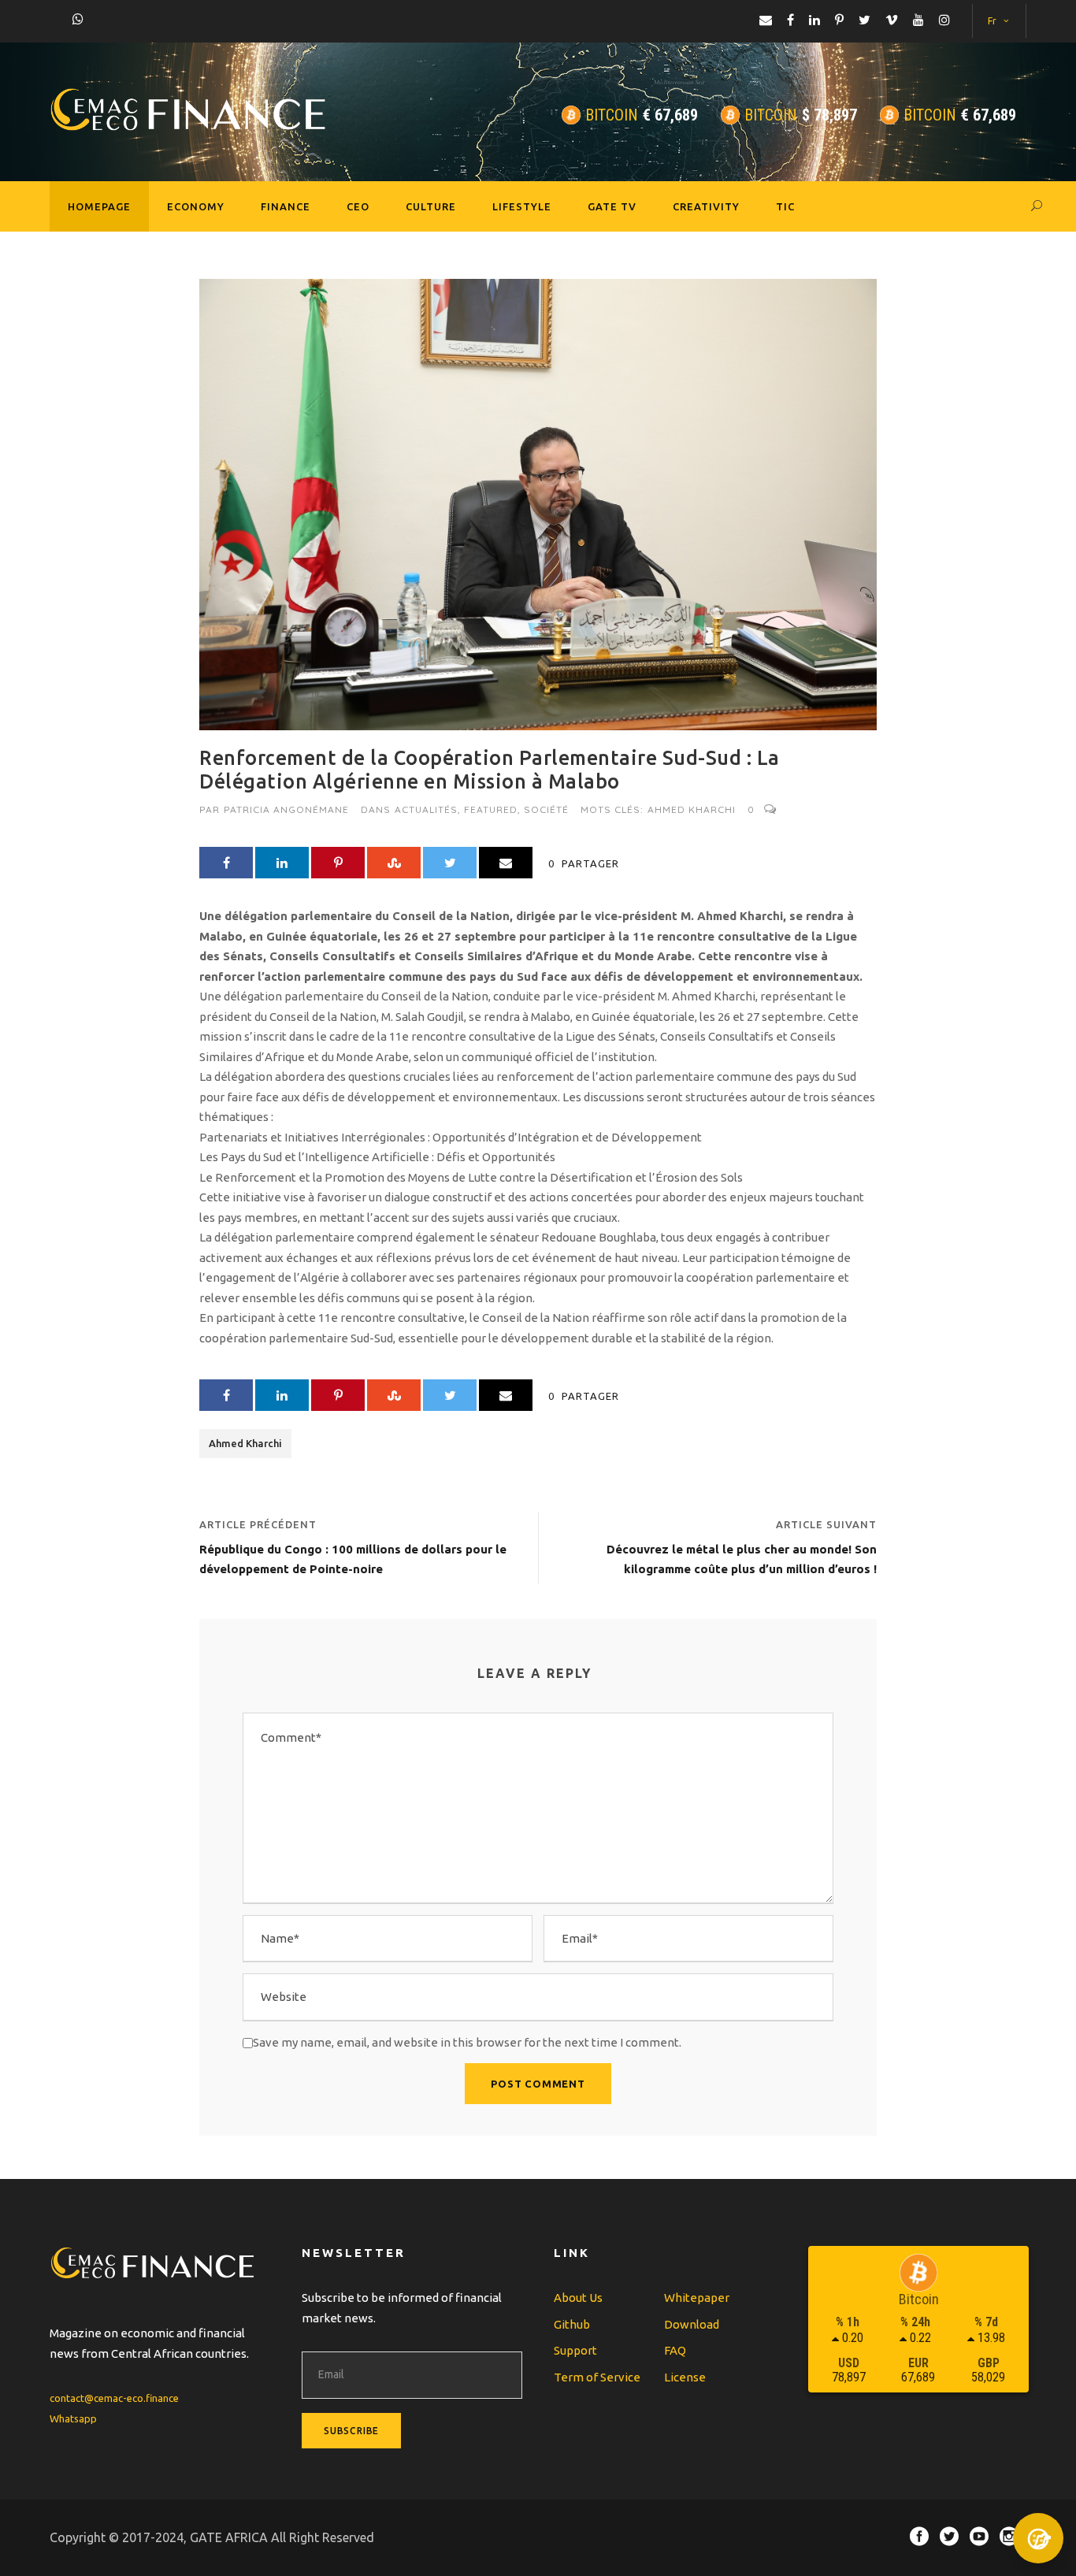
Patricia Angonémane (286, 809)
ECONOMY (196, 206)
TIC (785, 206)
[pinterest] (839, 20)
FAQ (675, 2350)
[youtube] (918, 20)
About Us (578, 2298)
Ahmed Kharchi (692, 809)
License (685, 2377)
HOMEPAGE (99, 206)
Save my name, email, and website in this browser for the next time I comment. (467, 2042)
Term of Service (597, 2377)
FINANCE (286, 206)
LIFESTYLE (522, 206)
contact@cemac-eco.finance (114, 2398)
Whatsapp (73, 2418)
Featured (491, 809)
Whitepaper (697, 2298)
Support (575, 2350)
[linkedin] (814, 20)
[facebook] (790, 20)
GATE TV (612, 206)
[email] (766, 20)
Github (572, 2324)
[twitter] (865, 20)
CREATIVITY (706, 206)
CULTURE (431, 206)
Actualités (426, 809)
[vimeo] (892, 20)
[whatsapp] (78, 19)
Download (692, 2324)
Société (546, 809)
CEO (358, 206)
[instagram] (944, 20)
